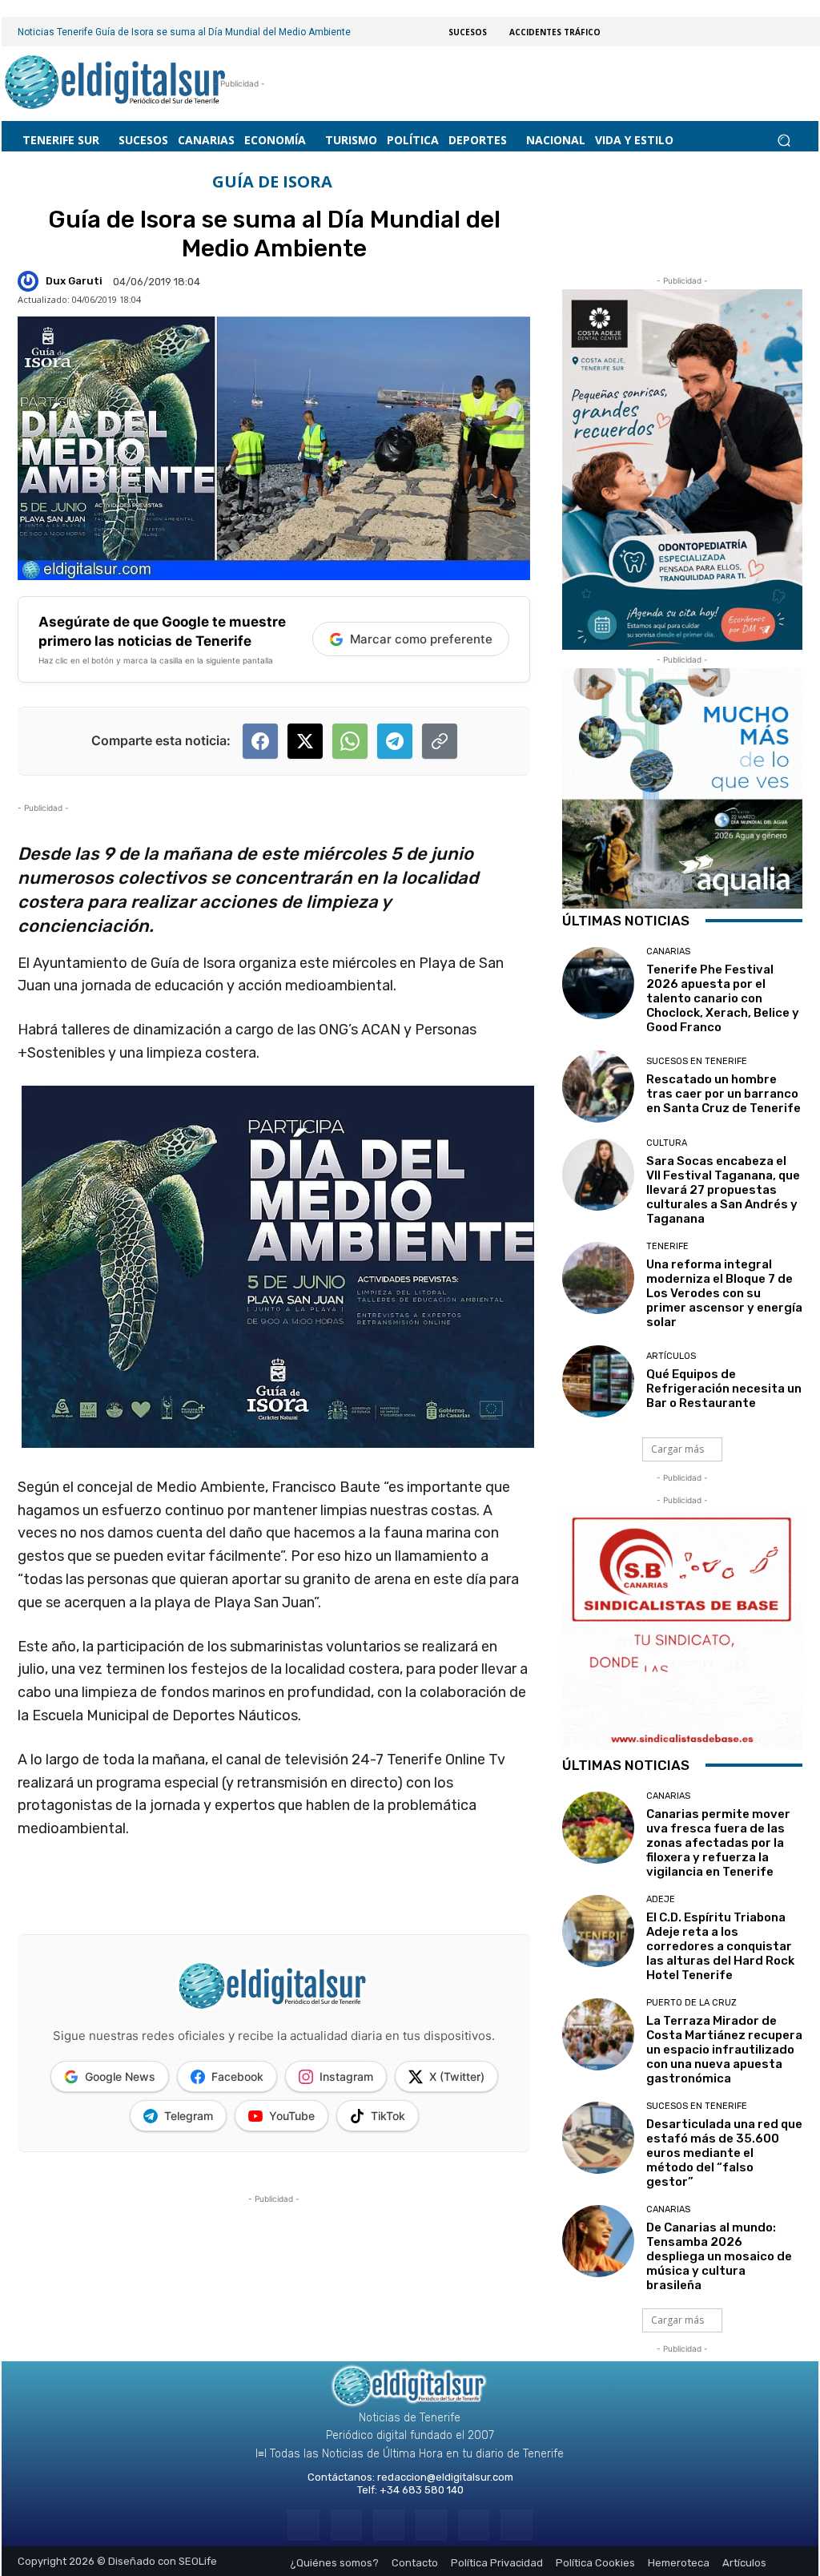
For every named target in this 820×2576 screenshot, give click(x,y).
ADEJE (661, 1899)
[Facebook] (303, 2525)
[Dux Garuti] (30, 281)
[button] (784, 141)
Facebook (237, 2076)
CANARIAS (668, 951)
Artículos (671, 1356)
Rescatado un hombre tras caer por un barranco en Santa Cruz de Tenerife (724, 1094)
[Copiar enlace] (440, 741)
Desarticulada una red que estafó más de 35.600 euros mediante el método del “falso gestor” (724, 2153)
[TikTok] (431, 2525)
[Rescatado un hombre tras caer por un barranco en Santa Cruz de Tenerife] (598, 1086)
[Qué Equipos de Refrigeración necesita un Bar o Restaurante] (598, 1381)
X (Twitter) (457, 2076)
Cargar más (677, 1449)
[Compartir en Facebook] (260, 741)
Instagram (346, 2076)
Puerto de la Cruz (691, 2003)
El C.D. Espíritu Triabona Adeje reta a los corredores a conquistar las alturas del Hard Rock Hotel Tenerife (720, 1946)
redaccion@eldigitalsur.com (445, 2477)
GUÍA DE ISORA (272, 182)
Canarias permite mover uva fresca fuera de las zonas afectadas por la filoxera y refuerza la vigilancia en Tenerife (718, 1843)
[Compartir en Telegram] (395, 741)
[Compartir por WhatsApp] (350, 741)
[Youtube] (516, 2525)
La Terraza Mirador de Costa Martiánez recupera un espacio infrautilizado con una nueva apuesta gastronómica (724, 2050)
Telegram (189, 2116)
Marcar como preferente (421, 639)
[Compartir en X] (305, 741)
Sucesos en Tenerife (697, 1061)
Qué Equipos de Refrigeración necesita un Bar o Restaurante (724, 1389)
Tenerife (667, 1246)
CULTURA (667, 1143)
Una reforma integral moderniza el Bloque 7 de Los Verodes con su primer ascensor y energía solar (724, 1293)
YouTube (292, 2116)
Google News (120, 2076)
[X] (474, 2525)
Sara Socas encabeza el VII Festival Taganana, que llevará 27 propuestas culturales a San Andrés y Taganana (723, 1190)
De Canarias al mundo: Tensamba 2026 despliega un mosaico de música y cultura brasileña (719, 2256)
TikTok (388, 2116)
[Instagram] (346, 2525)
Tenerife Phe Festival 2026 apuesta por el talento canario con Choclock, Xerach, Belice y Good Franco (723, 998)
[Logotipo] (116, 84)
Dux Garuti (74, 281)
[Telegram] (389, 2525)
